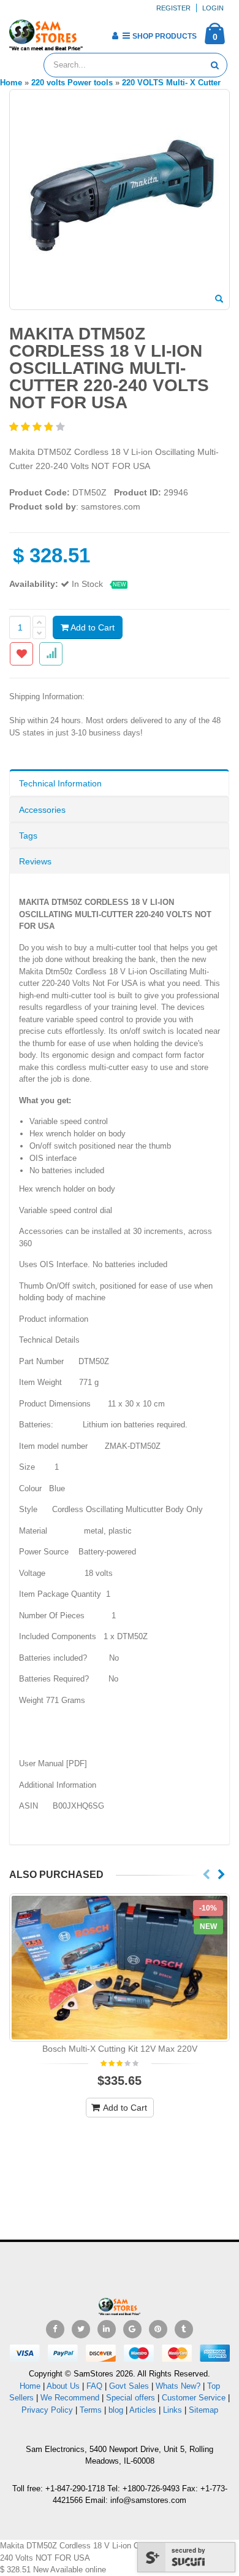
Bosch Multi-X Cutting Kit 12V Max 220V (120, 2049)
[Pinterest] (158, 2329)
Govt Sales (129, 2386)
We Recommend (70, 2398)
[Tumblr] (184, 2329)
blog (116, 2410)
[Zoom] (219, 300)
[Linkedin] (107, 2329)
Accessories (42, 810)
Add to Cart (92, 627)
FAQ (94, 2386)
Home (30, 2386)
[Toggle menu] (97, 32)
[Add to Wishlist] (21, 654)
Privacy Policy (47, 2410)
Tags (28, 836)
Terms (92, 2410)
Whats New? (178, 2386)
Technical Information (60, 783)
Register (173, 8)
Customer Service (194, 2398)
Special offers (131, 2398)
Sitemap (203, 2410)
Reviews (35, 861)
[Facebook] (55, 2329)
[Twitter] (81, 2329)
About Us (63, 2386)
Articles (143, 2410)
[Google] (132, 2329)
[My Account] (115, 36)
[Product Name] (120, 1968)
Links (173, 2410)
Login (213, 8)
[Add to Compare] (51, 654)
